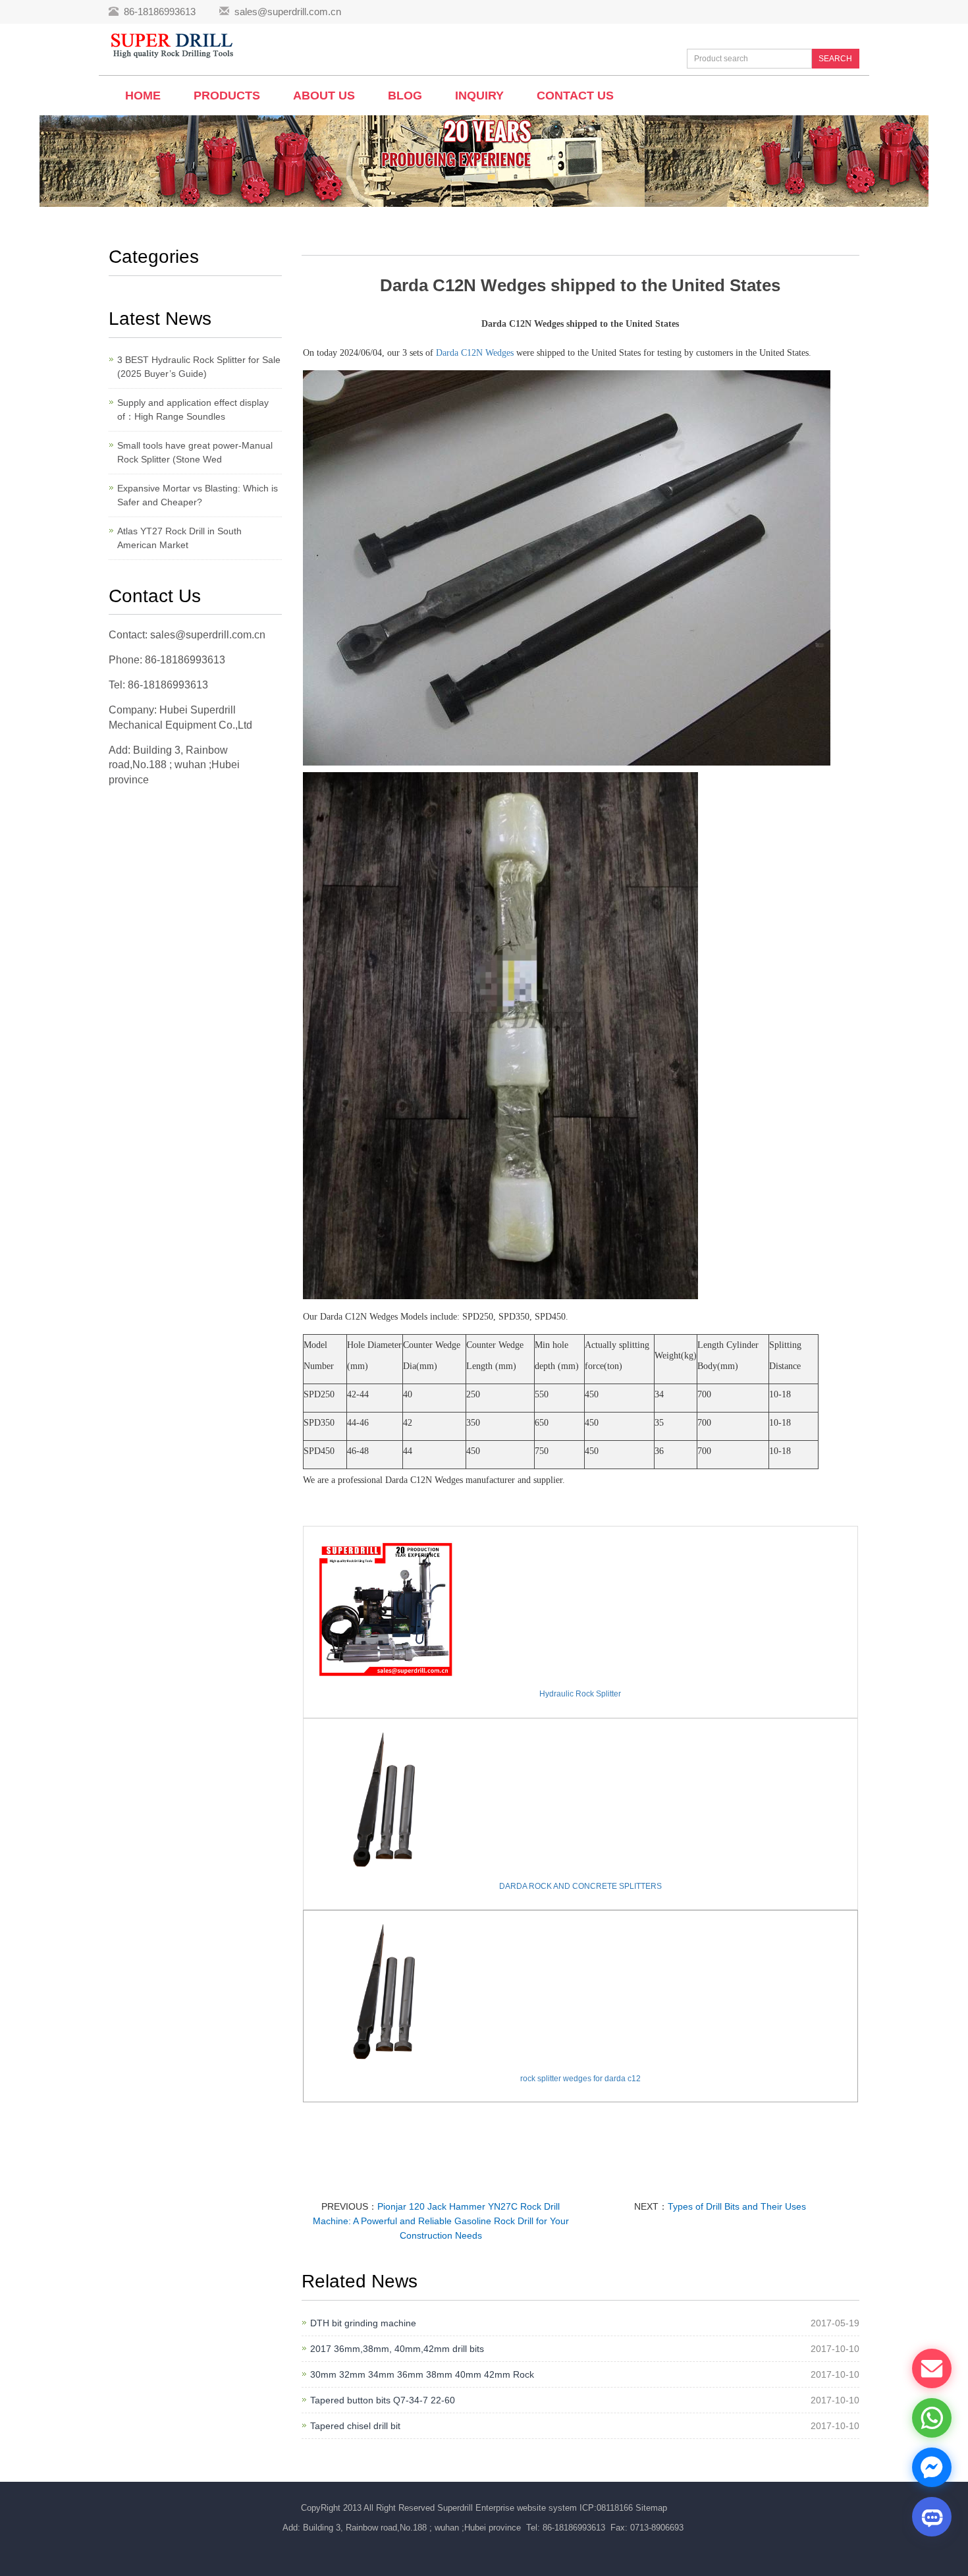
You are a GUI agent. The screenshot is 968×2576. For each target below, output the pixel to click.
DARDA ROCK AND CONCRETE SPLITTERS (580, 1886)
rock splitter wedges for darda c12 (580, 2079)
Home (143, 96)
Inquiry (479, 96)
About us (324, 96)
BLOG (405, 96)
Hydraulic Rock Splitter (580, 1694)
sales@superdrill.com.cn (288, 12)
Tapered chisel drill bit (355, 2426)
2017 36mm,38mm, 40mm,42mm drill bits (397, 2349)
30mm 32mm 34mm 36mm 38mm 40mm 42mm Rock (422, 2374)
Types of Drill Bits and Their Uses (737, 2206)
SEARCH (835, 59)
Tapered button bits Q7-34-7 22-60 (383, 2400)
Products (227, 96)
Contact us (575, 96)
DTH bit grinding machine (363, 2323)
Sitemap (651, 2508)
